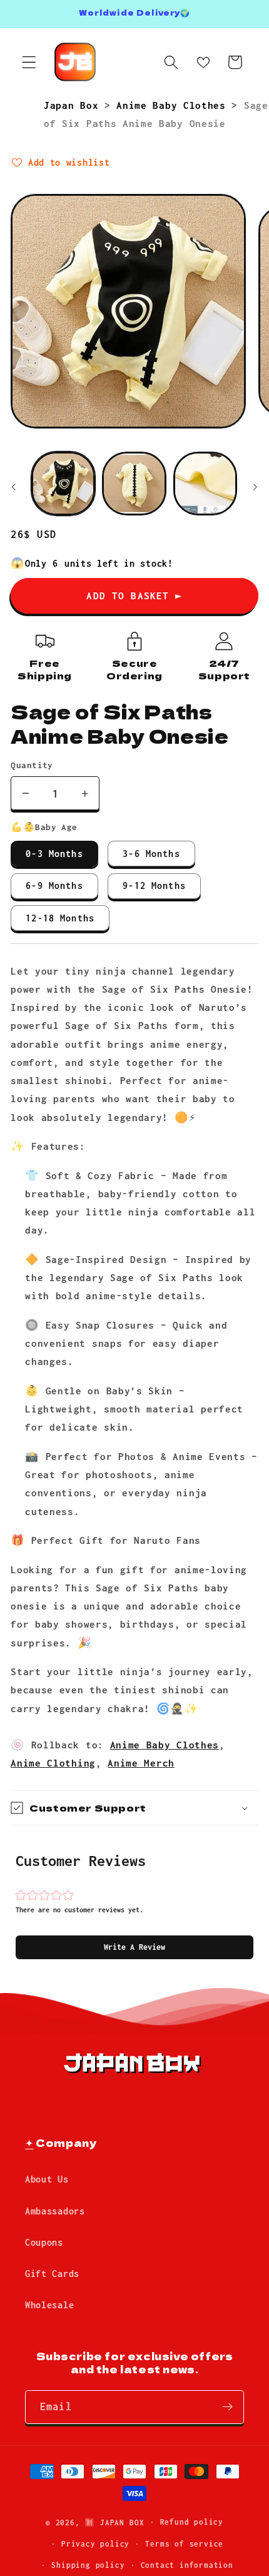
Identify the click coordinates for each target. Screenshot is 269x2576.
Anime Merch (141, 1763)
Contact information (187, 2565)
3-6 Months (151, 854)
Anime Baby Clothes (174, 105)
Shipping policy (88, 2565)
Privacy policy (95, 2544)
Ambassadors (55, 2211)
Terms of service (184, 2544)
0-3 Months (54, 854)
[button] (134, 1947)
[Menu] (29, 62)
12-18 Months (60, 918)
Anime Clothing (53, 1763)
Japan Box (74, 105)
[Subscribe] (227, 2407)
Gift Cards (52, 2274)
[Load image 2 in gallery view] (134, 484)
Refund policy (192, 2522)
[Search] (171, 62)
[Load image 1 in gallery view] (63, 484)
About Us (47, 2179)
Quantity (32, 765)
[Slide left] (14, 487)
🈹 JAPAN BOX (114, 2522)
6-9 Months (54, 885)
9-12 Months (154, 885)
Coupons (44, 2242)
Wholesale (49, 2305)
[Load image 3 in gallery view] (205, 484)
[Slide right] (255, 487)
